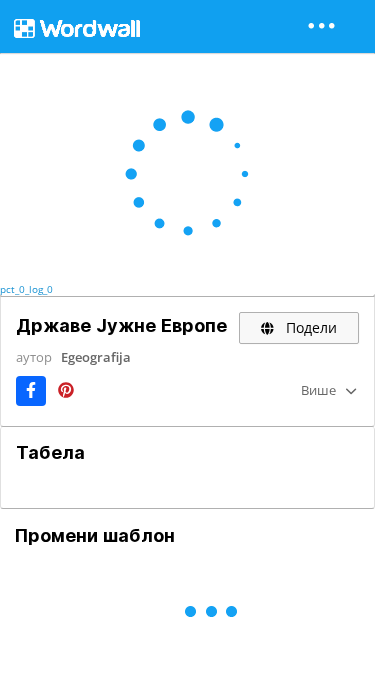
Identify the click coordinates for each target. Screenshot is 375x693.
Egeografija (96, 357)
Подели (309, 327)
